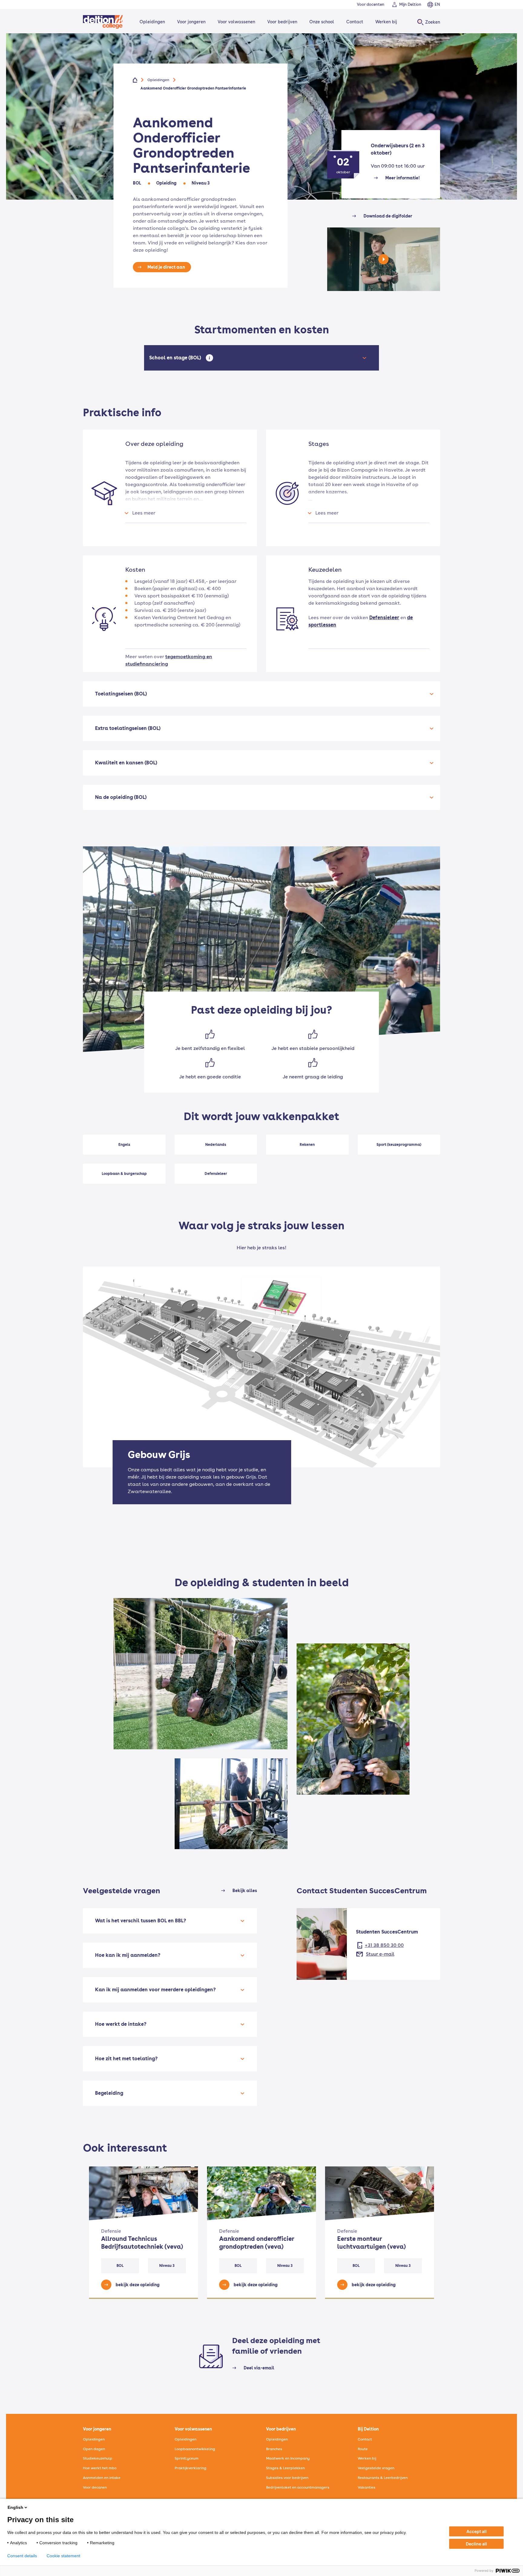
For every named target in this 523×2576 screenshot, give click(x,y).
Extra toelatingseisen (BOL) (128, 728)
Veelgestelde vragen (376, 2468)
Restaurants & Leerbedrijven (383, 2478)
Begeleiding (109, 2093)
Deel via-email (259, 2368)
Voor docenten (371, 4)
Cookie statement (63, 2556)
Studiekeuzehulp (98, 2458)
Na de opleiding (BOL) (121, 797)
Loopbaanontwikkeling (195, 2449)
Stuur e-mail (380, 1954)
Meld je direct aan (166, 267)
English (15, 2507)
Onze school (322, 22)
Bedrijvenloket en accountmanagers (298, 2487)
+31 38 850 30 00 (384, 1945)
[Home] (103, 22)
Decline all (476, 2544)
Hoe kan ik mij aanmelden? (128, 1955)
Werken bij (386, 22)
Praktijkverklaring (191, 2468)
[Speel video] (384, 265)
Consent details (22, 2556)
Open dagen (94, 2449)
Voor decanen (95, 2487)
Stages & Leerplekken (285, 2468)
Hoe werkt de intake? (121, 2024)
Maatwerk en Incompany (288, 2458)
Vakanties (367, 2487)
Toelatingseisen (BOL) (121, 694)
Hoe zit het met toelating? (126, 2059)
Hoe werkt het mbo (100, 2468)
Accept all (477, 2531)
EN (437, 4)
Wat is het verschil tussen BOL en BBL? (141, 1921)
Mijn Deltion (410, 4)
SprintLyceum (187, 2458)
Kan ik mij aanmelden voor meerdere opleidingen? (155, 1990)
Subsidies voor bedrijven (287, 2478)
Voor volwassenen (236, 22)
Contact (355, 22)
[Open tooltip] (209, 358)
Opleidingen (152, 22)
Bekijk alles (245, 1891)
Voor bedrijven (282, 22)
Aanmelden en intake (102, 2478)
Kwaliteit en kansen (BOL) (126, 763)
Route (363, 2449)
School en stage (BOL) (176, 358)
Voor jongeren (191, 22)
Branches (274, 2449)
